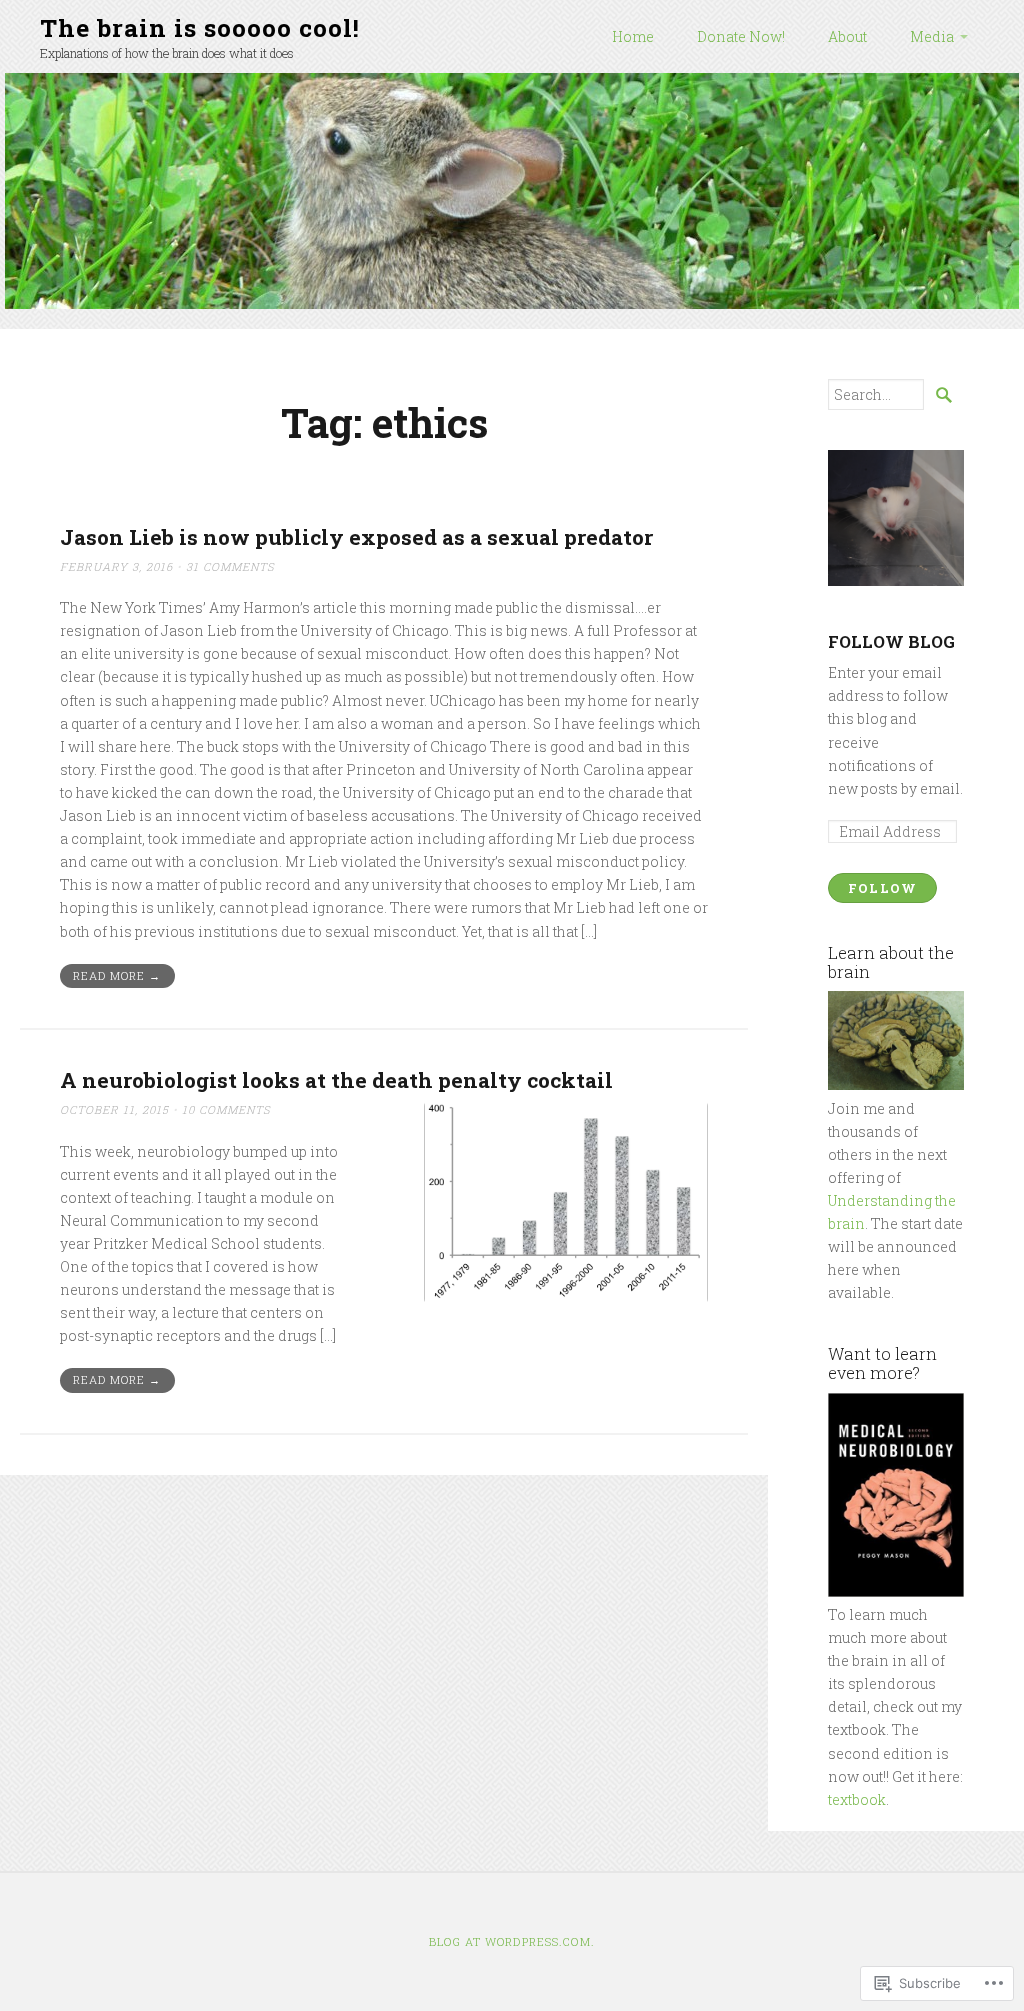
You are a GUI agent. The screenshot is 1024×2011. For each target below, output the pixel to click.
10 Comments (226, 1109)
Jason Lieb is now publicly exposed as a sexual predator (356, 537)
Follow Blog (891, 641)
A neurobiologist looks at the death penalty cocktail (336, 1080)
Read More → (117, 975)
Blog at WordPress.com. (512, 1941)
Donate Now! (741, 36)
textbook (857, 1799)
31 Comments (230, 566)
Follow (883, 888)
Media (932, 36)
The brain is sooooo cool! (200, 27)
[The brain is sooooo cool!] (512, 191)
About (847, 36)
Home (633, 36)
